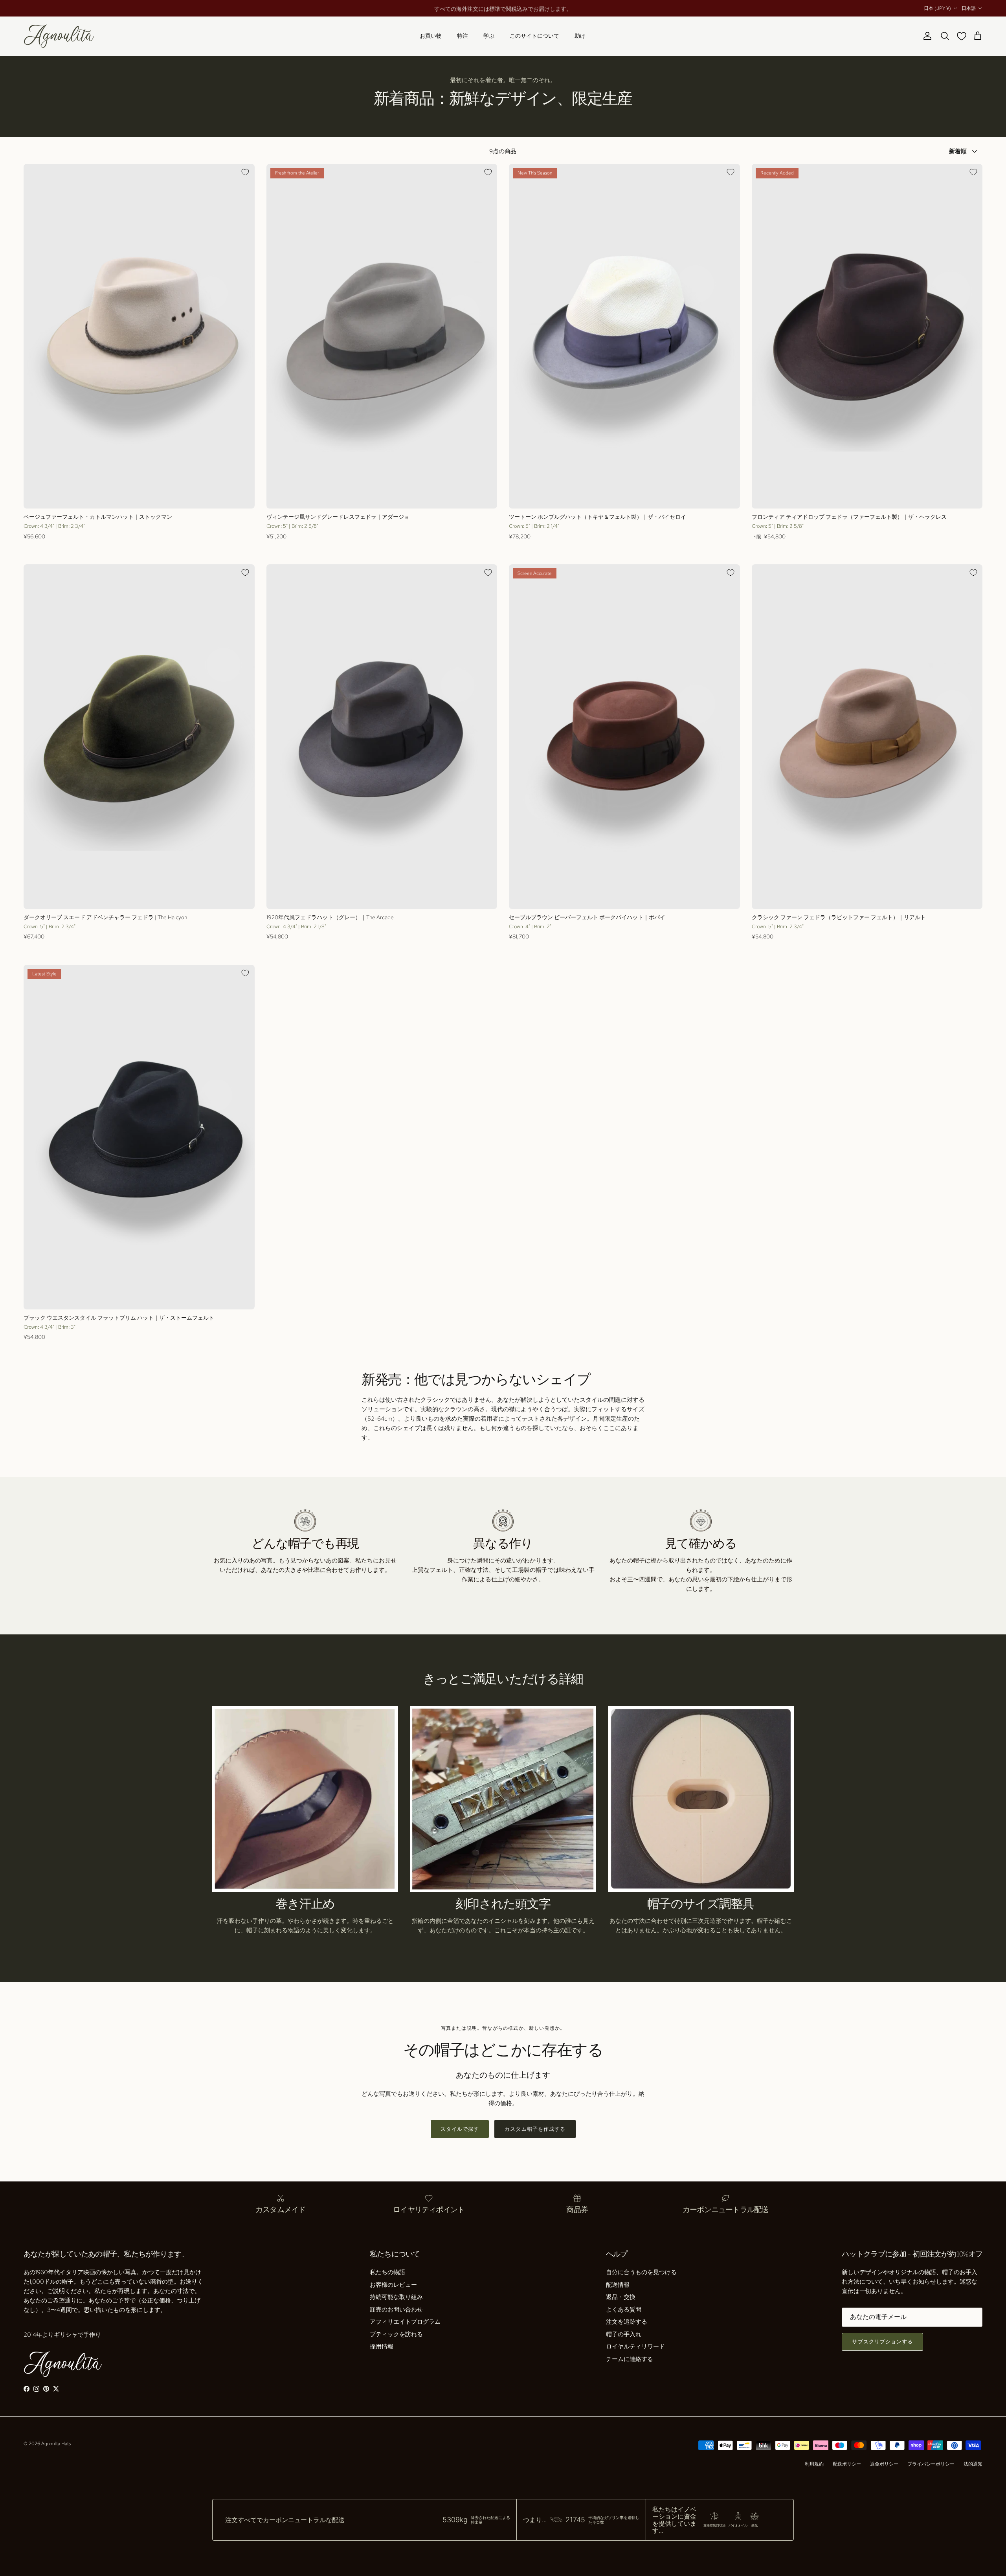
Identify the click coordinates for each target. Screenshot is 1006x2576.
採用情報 (382, 2346)
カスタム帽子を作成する (535, 2129)
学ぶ (489, 36)
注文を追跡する (627, 2322)
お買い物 (431, 36)
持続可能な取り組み (396, 2297)
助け (580, 36)
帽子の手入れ (624, 2334)
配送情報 (618, 2285)
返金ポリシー (884, 2464)
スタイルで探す (460, 2129)
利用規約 (814, 2464)
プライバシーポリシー (931, 2464)
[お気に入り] (963, 36)
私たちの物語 (387, 2272)
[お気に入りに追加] (245, 172)
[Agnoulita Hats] (59, 36)
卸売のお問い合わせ (396, 2310)
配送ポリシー (847, 2464)
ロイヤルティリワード (635, 2346)
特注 (463, 36)
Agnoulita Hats (56, 2444)
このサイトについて (534, 36)
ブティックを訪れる (396, 2334)
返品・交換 (621, 2297)
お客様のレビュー (393, 2285)
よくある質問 (624, 2310)
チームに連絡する (630, 2359)
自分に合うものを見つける (641, 2272)
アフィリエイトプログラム (405, 2322)
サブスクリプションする (882, 2342)
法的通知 (973, 2464)
